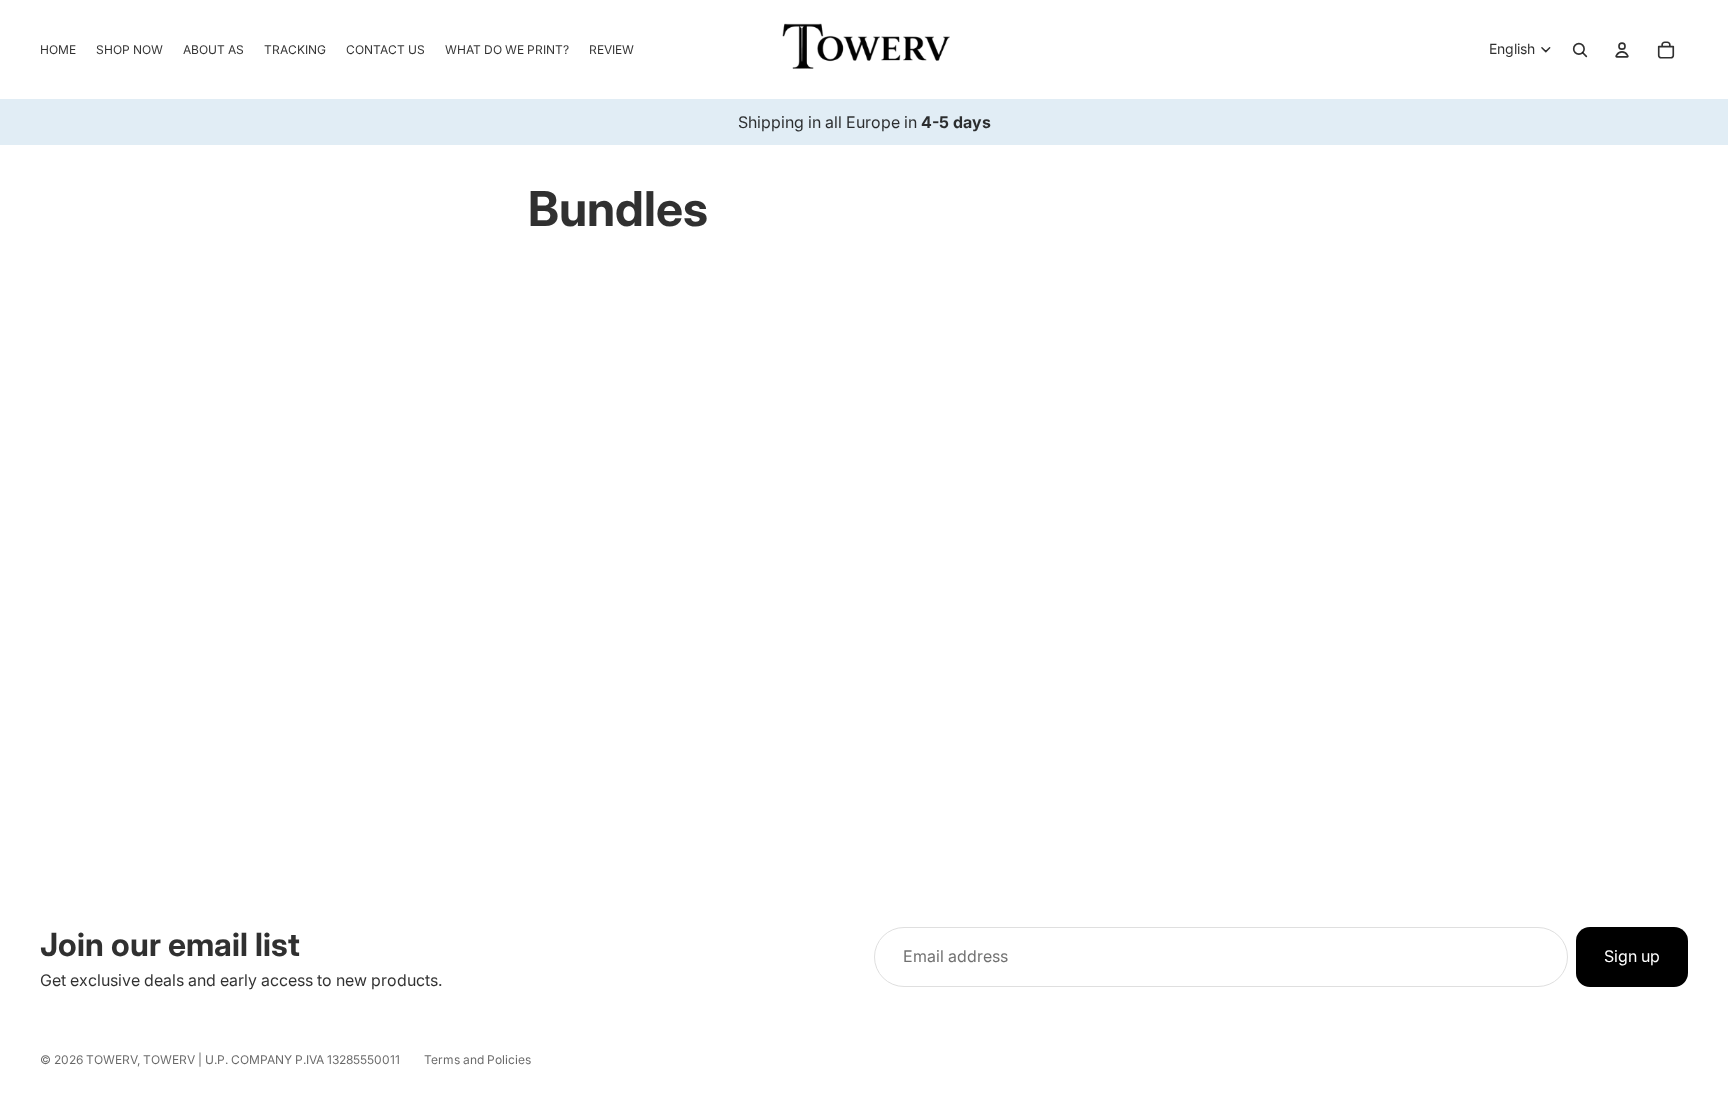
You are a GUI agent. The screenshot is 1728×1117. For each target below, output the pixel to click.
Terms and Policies (477, 1059)
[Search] (1580, 50)
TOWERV (111, 1059)
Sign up (1632, 956)
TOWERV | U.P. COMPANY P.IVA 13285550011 (271, 1059)
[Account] (1622, 50)
